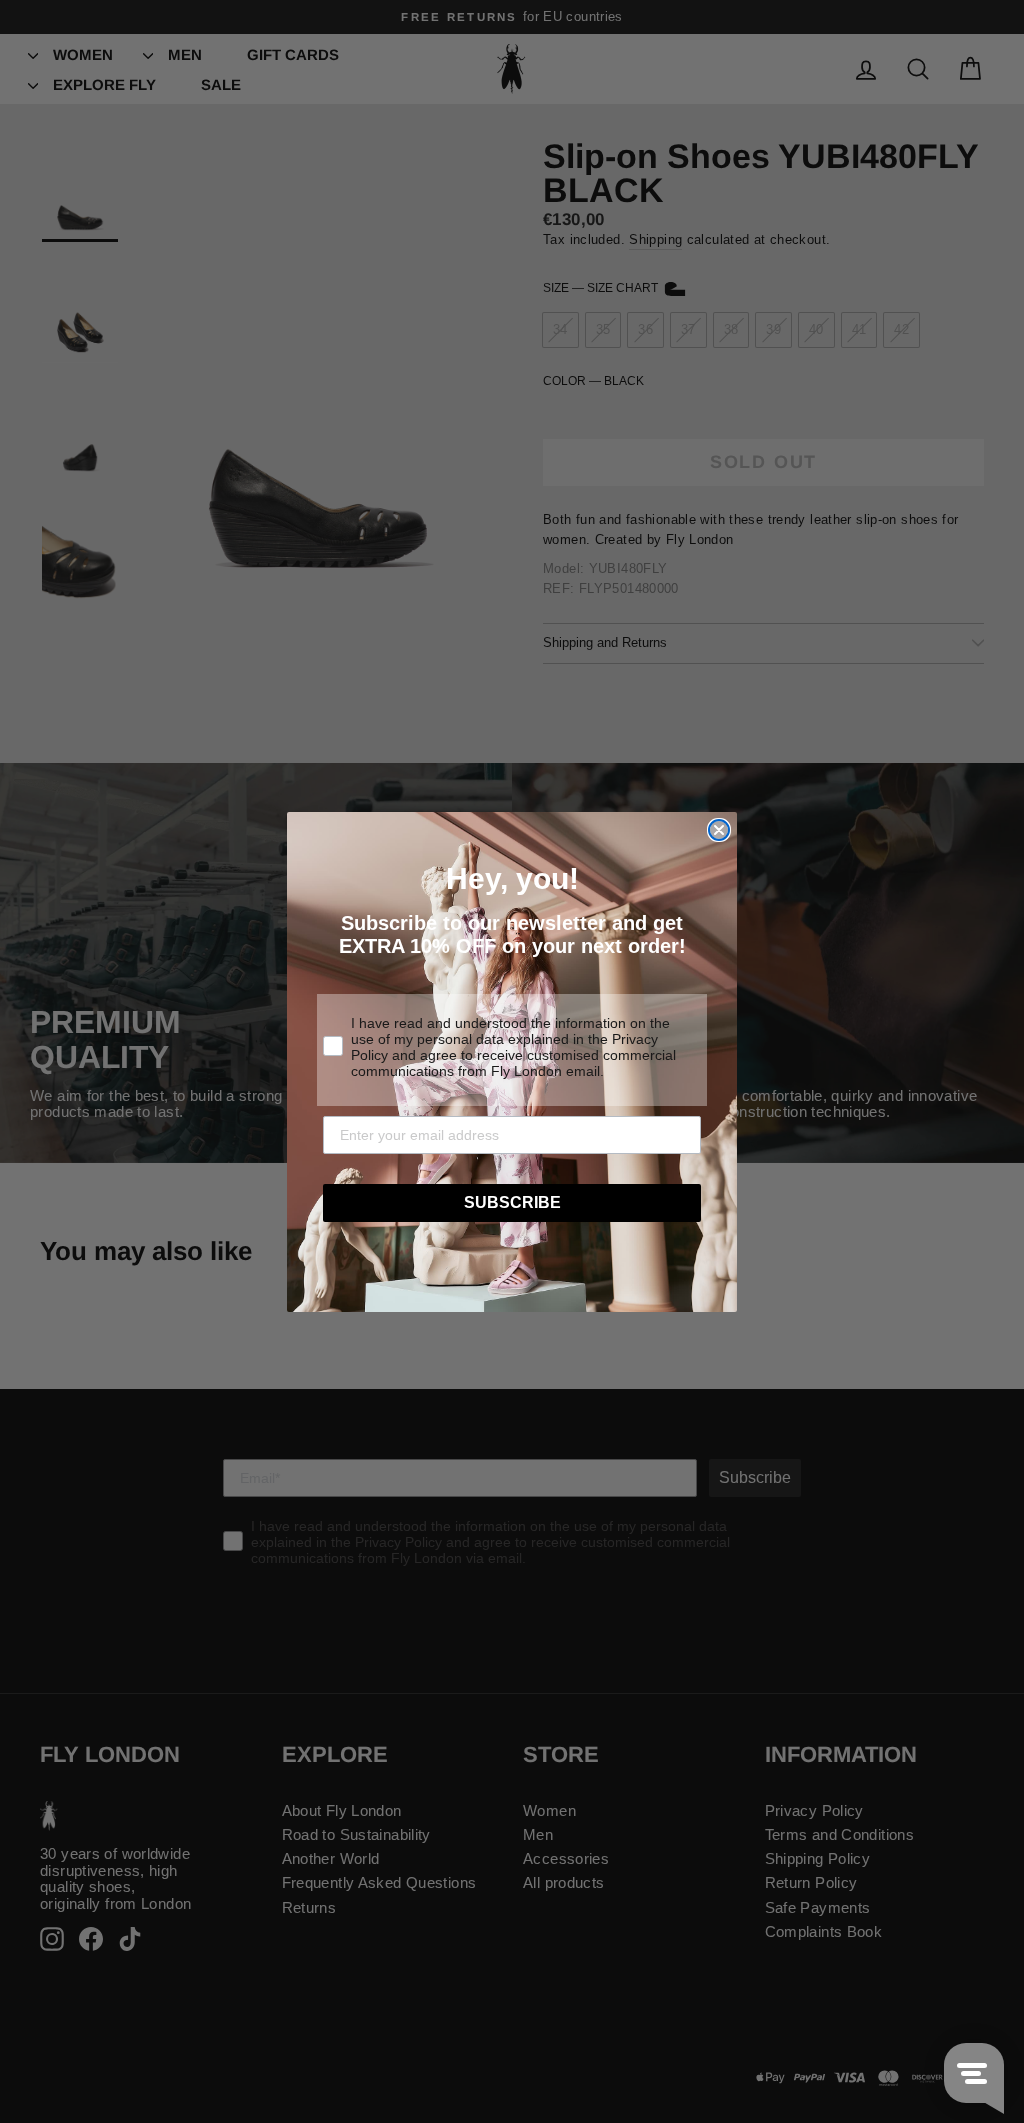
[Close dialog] (719, 830)
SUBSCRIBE (512, 1202)
